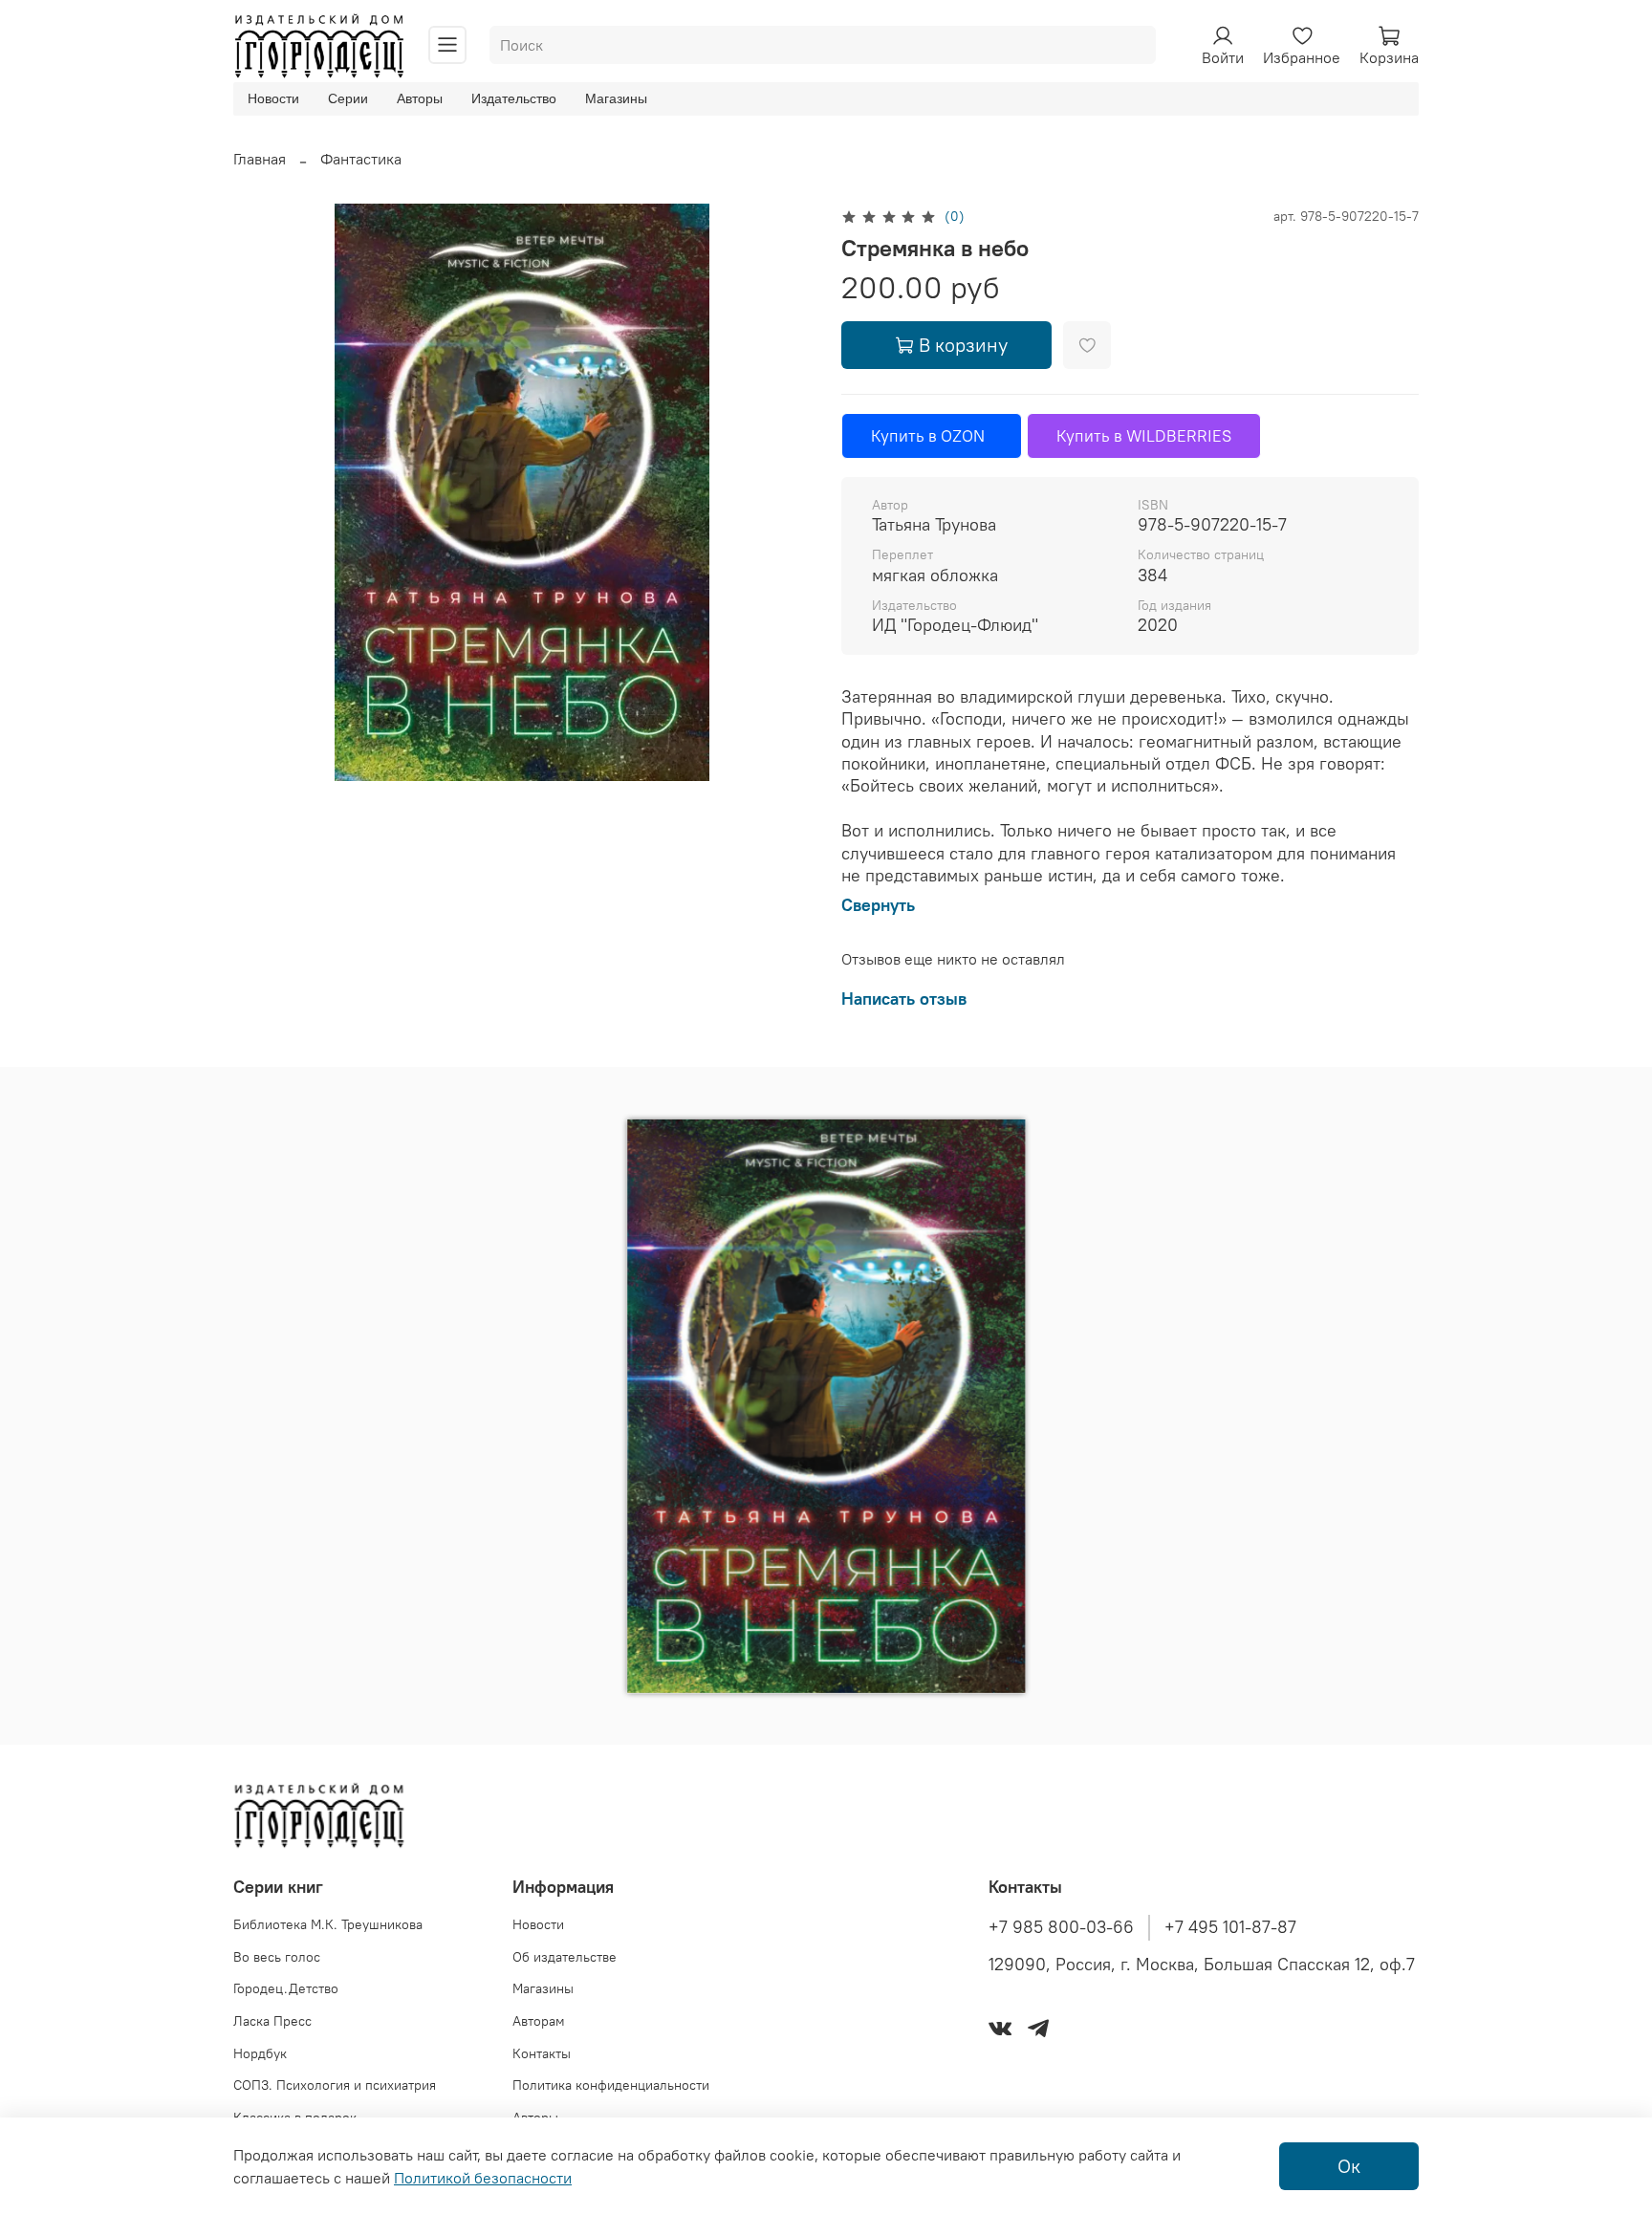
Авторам (539, 2021)
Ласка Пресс (272, 2021)
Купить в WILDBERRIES (1144, 436)
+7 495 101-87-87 (1230, 1927)
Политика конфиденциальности (611, 2085)
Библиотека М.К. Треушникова (328, 1924)
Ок (1349, 2166)
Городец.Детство (286, 1988)
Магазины (616, 98)
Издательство (514, 98)
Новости (273, 98)
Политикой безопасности (483, 2178)
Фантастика (361, 159)
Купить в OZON (932, 436)
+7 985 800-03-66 (1061, 1927)
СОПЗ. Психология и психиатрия (335, 2085)
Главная (260, 159)
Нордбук (260, 2053)
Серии (348, 98)
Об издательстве (565, 1957)
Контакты (542, 2053)
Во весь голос (277, 1957)
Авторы (420, 98)
